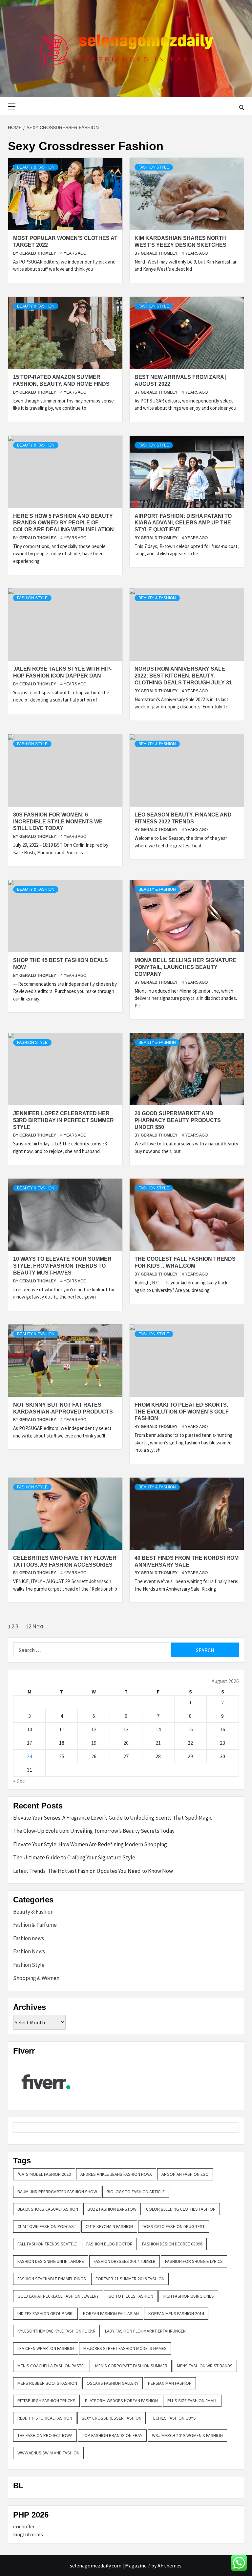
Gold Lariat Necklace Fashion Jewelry (58, 2296)
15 (190, 1729)
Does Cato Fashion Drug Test (174, 2226)
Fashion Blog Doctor (109, 2244)
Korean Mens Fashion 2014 (176, 2313)
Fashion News (29, 1951)
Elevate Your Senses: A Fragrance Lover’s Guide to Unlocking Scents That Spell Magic (113, 1818)
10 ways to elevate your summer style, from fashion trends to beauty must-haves (62, 1266)
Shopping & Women (36, 1978)
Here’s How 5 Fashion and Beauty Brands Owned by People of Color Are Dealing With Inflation (63, 523)
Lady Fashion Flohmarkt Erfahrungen (145, 2331)
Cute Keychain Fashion (109, 2226)
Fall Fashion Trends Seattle (47, 2244)
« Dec (19, 1781)
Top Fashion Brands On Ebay (112, 2435)
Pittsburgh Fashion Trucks (46, 2401)
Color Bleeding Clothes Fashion (181, 2209)
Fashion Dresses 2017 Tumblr (125, 2261)
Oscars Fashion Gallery (113, 2383)
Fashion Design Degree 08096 (172, 2244)
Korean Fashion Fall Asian (111, 2313)
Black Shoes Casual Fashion (48, 2209)
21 (158, 1743)
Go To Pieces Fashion (131, 2296)
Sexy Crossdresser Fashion (112, 2418)
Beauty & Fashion (36, 167)
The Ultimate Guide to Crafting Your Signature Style (74, 1857)
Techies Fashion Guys (173, 2418)
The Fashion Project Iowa (45, 2435)
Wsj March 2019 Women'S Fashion (187, 2435)
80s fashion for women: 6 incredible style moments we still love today (58, 822)
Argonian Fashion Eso (185, 2174)
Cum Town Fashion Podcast (47, 2226)
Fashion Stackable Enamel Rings (52, 2279)
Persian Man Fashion (170, 2383)
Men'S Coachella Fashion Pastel (52, 2366)
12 (29, 1627)
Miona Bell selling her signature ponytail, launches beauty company (186, 967)
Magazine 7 (138, 2565)
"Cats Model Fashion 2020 (44, 2174)
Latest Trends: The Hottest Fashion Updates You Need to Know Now (93, 1871)
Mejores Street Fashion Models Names (125, 2348)
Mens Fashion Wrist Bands (205, 2366)
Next (38, 1627)
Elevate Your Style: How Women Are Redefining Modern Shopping (90, 1844)
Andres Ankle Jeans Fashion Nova (116, 2174)
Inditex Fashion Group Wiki (45, 2313)
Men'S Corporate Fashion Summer (131, 2366)
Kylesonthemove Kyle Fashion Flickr (56, 2331)
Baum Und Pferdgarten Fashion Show (57, 2192)
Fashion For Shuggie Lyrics (194, 2261)
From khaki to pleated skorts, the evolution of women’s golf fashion (182, 1412)
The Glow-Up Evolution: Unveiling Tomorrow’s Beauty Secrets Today (94, 1831)
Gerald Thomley (38, 253)
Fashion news (29, 1938)
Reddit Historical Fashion (45, 2418)
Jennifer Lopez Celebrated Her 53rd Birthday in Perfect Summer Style (63, 1120)
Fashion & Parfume (35, 1925)
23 (222, 1743)
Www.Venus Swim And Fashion (48, 2453)
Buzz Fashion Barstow (112, 2209)
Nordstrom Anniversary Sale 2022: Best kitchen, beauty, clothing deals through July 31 (183, 676)
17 (30, 1743)
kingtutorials (28, 2534)
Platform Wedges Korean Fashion (121, 2401)
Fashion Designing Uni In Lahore (51, 2261)
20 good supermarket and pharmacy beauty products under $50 (178, 1120)
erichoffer (24, 2526)
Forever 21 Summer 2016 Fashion (130, 2279)
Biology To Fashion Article (136, 2192)
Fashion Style (154, 167)
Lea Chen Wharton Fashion (46, 2348)
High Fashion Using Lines (188, 2296)
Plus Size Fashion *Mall (192, 2401)
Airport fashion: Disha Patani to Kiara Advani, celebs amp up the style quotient (183, 523)
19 (94, 1743)
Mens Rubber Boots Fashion (47, 2383)
